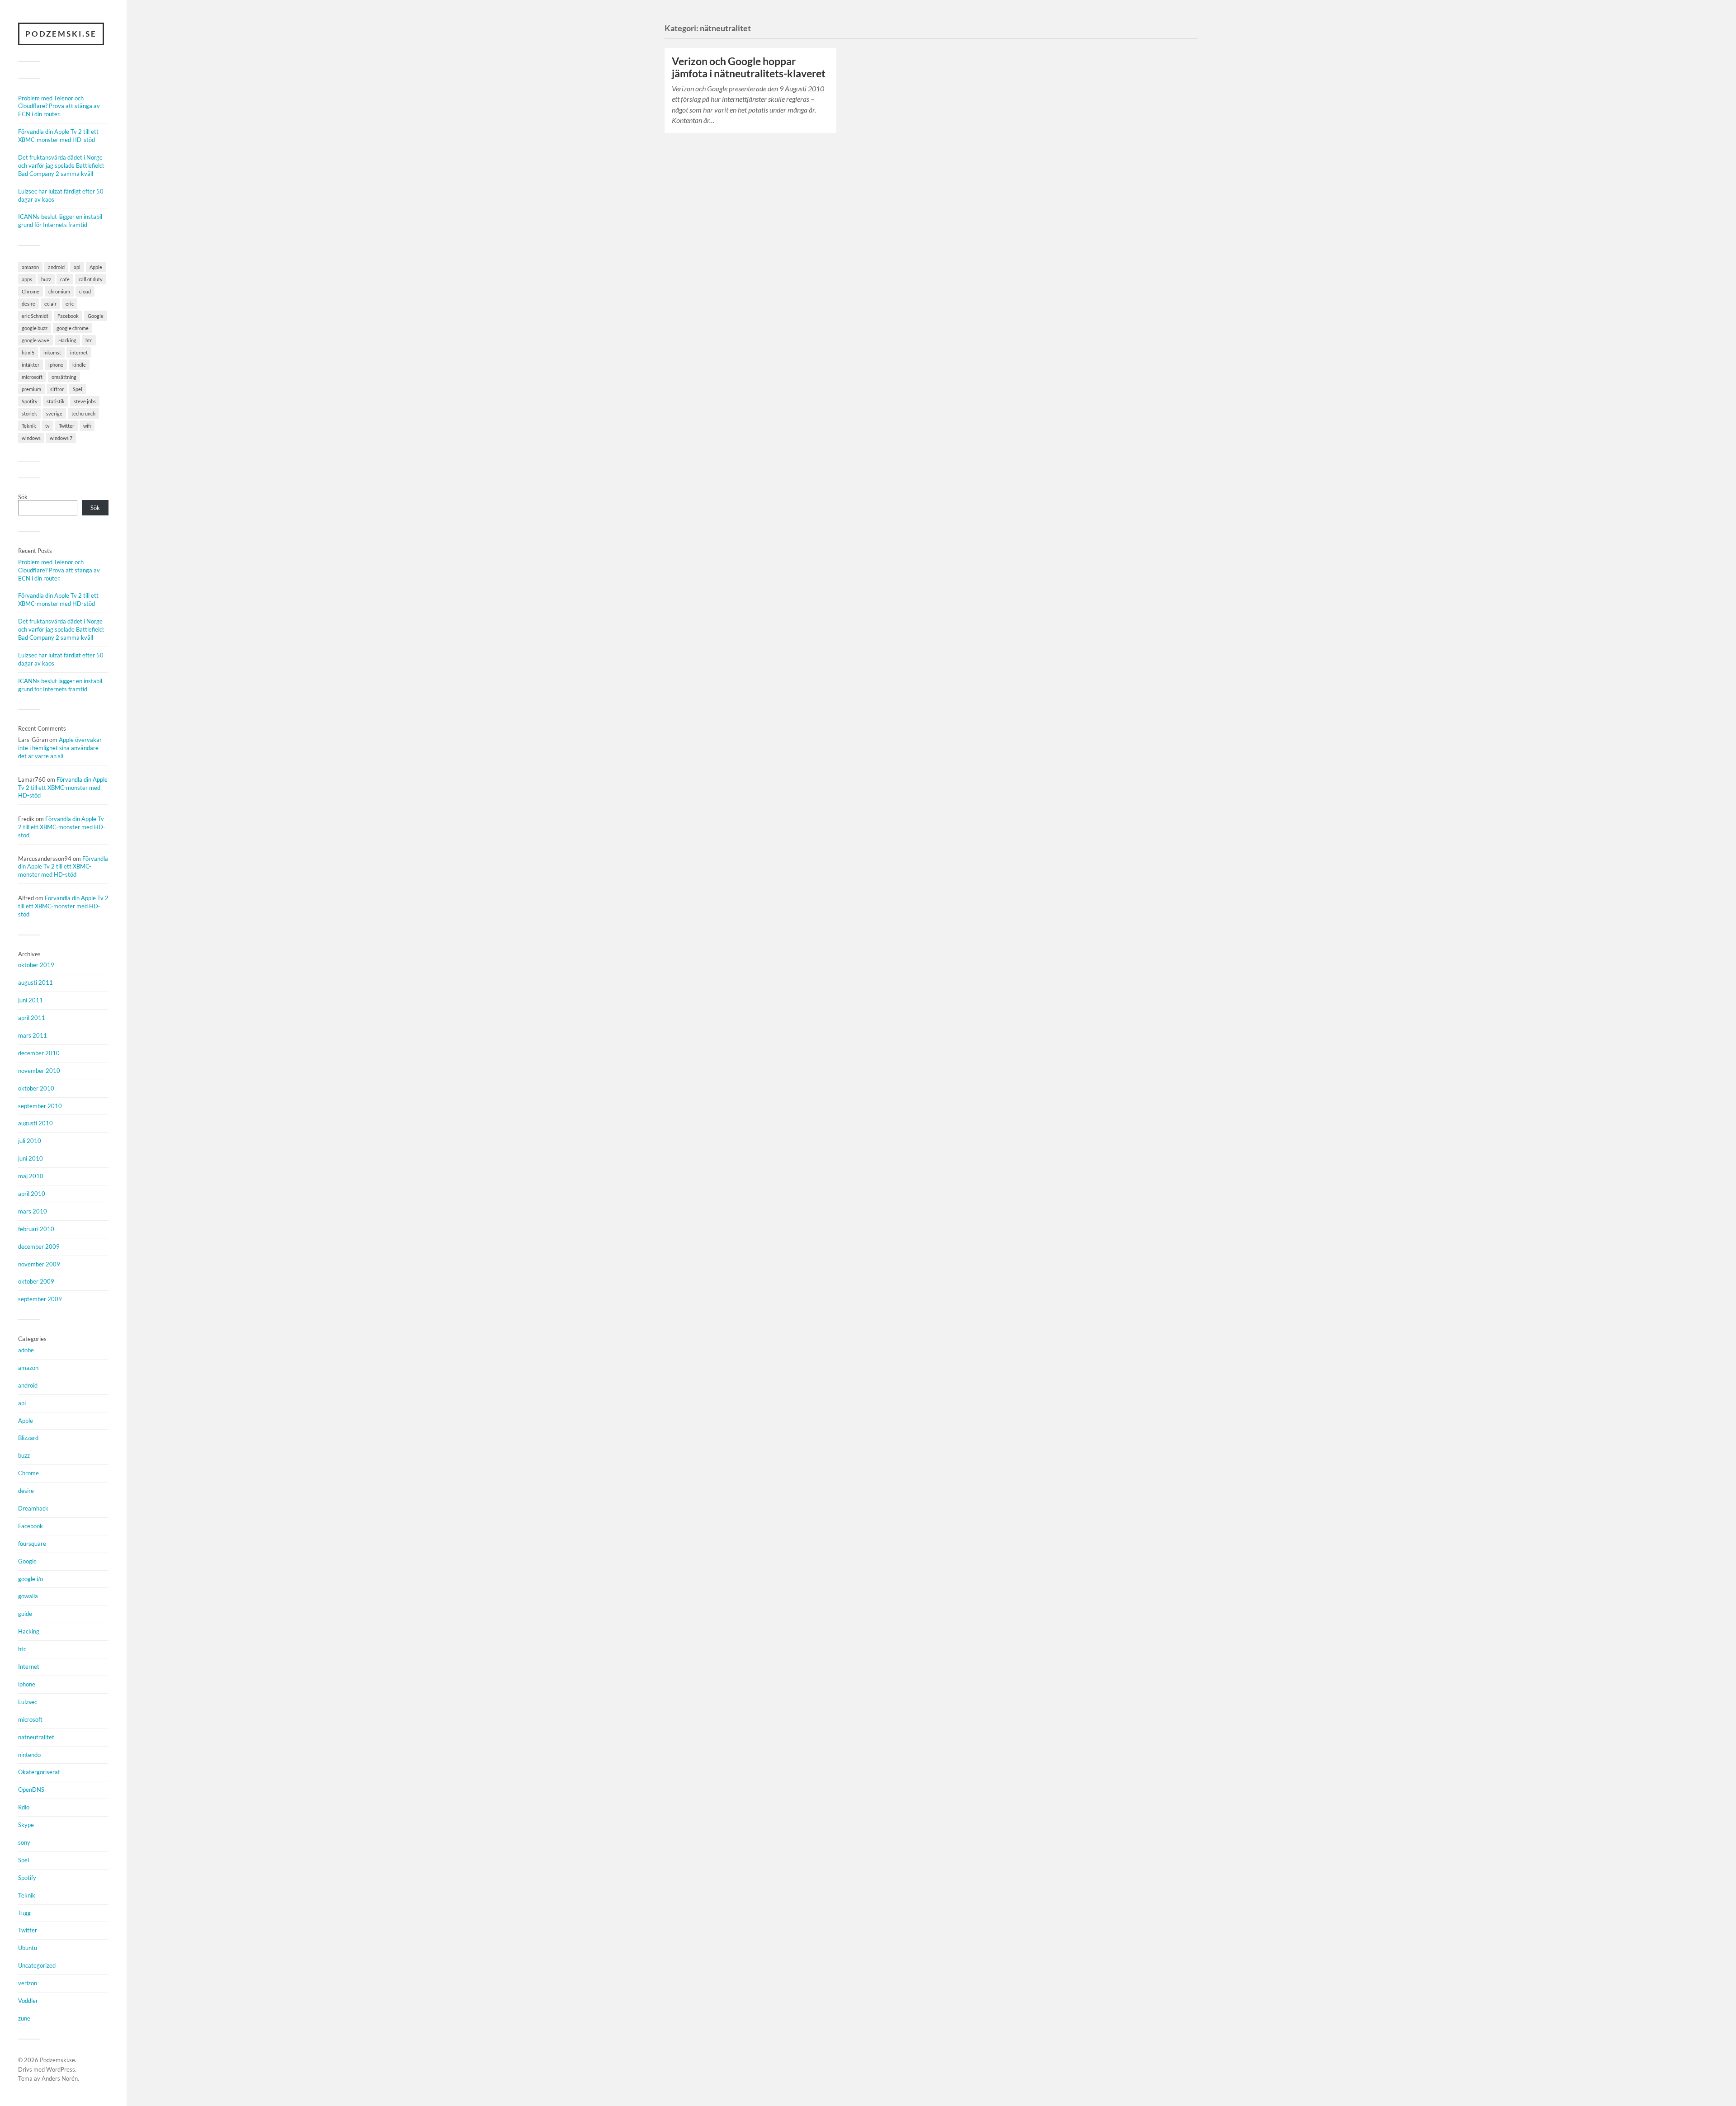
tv (47, 426)
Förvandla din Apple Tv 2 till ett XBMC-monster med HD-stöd (58, 136)
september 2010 (40, 1106)
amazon (30, 267)
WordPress (61, 2069)
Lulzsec (28, 1702)
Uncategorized (37, 1965)
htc (89, 340)
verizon (28, 1983)
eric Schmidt (35, 316)
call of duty (91, 279)
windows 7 (61, 438)
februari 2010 (36, 1229)
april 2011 (32, 1018)
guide (25, 1614)
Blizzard (28, 1438)
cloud (85, 291)
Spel (78, 389)
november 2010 (39, 1071)
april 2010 (32, 1194)
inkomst (52, 352)
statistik (56, 401)
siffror (57, 389)
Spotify (30, 401)
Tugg (24, 1913)
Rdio (24, 1807)
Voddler (28, 2001)
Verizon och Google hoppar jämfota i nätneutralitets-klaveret (749, 67)
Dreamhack (33, 1508)
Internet (29, 1667)
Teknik (29, 426)
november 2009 (39, 1264)
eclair (50, 304)
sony (24, 1842)
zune (24, 2018)
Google (96, 316)
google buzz (35, 328)
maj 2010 (31, 1176)
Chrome (31, 291)
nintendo (29, 1755)
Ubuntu (28, 1948)
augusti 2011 (35, 982)
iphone (56, 365)
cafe (65, 279)
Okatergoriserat (39, 1772)
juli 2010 (30, 1141)
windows (31, 438)
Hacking (67, 340)
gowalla (28, 1596)
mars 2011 (33, 1035)
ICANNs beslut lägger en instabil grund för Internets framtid (60, 221)
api (77, 267)
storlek (29, 413)
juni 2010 (31, 1158)
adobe (26, 1350)
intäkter (31, 365)
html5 (28, 352)
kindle (79, 365)
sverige (54, 413)
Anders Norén (60, 2078)
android (56, 267)
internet (79, 352)
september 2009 (40, 1299)
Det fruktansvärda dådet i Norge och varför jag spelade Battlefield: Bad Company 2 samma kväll (61, 165)
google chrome (73, 328)
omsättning (64, 377)
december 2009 (39, 1247)
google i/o (31, 1579)
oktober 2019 (36, 965)
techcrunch (83, 413)
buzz (46, 279)
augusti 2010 (35, 1123)
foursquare (32, 1544)
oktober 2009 (36, 1281)
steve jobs (85, 401)
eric (70, 304)
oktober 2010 (36, 1088)
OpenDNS (31, 1790)
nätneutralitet (36, 1737)
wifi (87, 426)
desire (28, 304)
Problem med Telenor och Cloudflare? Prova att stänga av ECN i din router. (59, 106)
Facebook (68, 316)
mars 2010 (33, 1211)
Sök (23, 497)
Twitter (66, 426)
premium (31, 389)
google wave (35, 340)
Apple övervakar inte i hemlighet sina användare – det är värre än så (61, 748)
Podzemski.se (61, 34)
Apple (96, 267)
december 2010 (39, 1053)
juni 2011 (31, 1000)
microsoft (32, 377)
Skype (26, 1825)
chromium (59, 291)
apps (27, 279)
